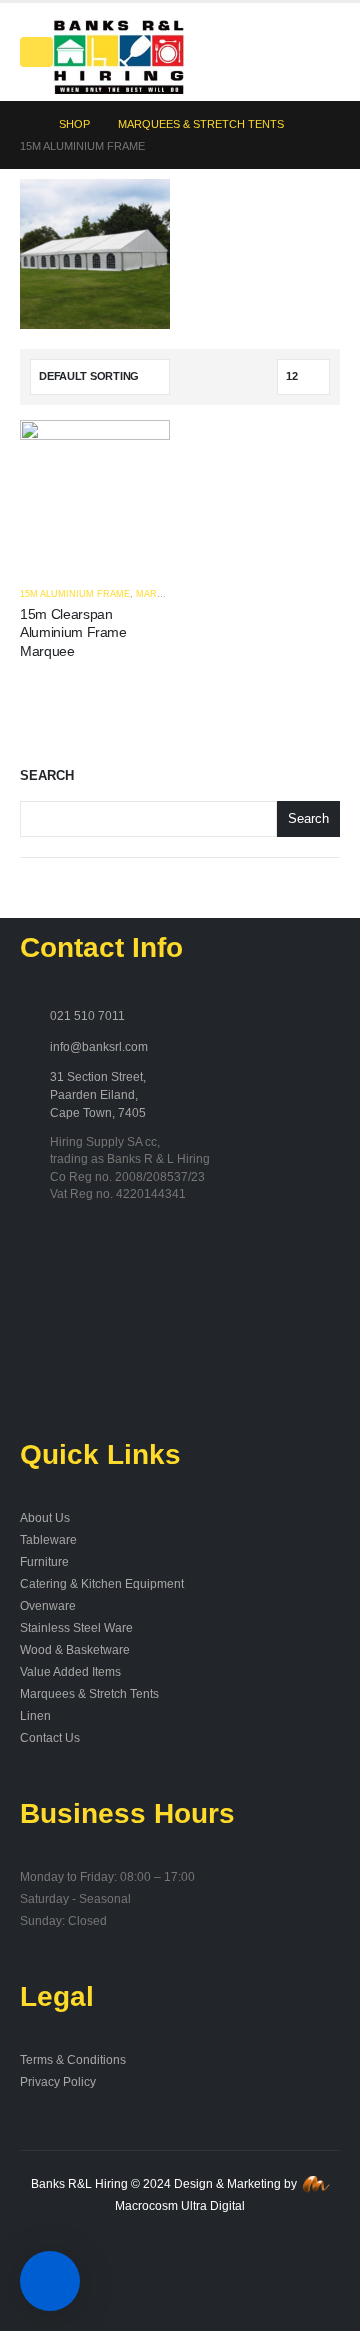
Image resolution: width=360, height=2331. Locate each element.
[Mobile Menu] (36, 52)
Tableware (48, 1539)
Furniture (44, 1561)
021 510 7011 (87, 1015)
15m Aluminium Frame (75, 594)
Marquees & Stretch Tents (89, 1693)
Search (47, 775)
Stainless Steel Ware (76, 1627)
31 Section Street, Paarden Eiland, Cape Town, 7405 (98, 1094)
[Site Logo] (118, 56)
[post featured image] (95, 494)
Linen (35, 1715)
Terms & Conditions (73, 2059)
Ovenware (48, 1605)
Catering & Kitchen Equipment (102, 1583)
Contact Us (50, 1737)
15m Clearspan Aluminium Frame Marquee (73, 633)
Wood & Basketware (75, 1649)
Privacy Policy (58, 2081)
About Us (45, 1517)
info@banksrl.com (99, 1046)
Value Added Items (70, 1671)
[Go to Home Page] (25, 124)
